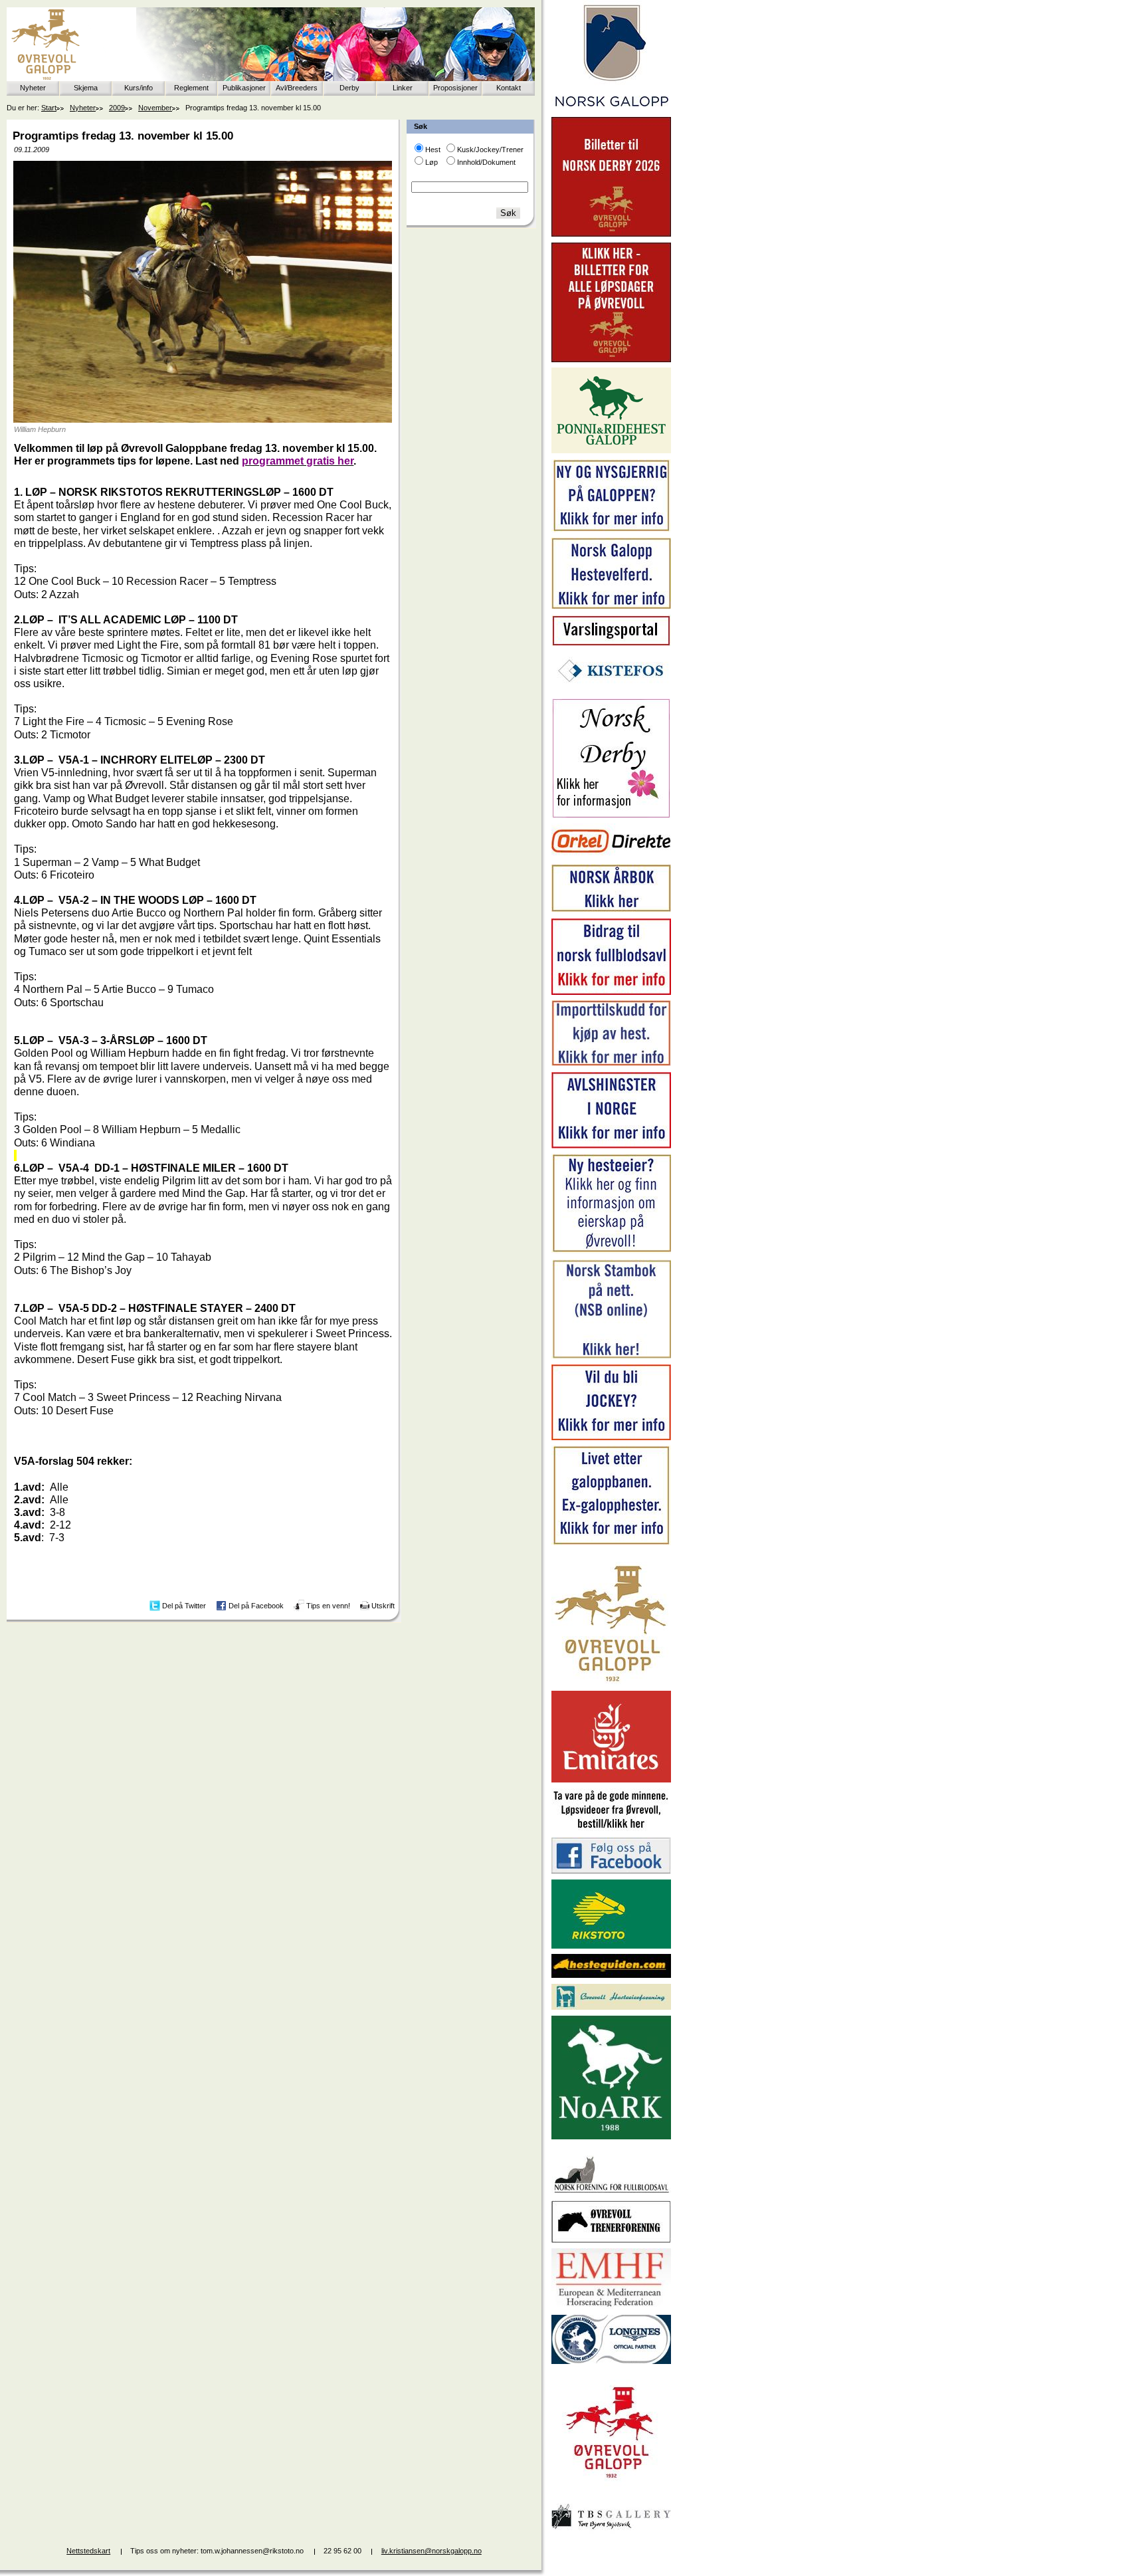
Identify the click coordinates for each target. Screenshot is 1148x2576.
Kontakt (509, 88)
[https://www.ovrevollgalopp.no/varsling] (611, 643)
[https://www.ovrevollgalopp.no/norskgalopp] (611, 109)
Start (49, 108)
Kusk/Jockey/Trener (490, 150)
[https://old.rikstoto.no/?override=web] (611, 1946)
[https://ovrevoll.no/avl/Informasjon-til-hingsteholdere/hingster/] (611, 1146)
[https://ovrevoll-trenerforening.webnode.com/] (611, 2240)
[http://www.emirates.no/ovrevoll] (611, 1780)
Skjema (86, 88)
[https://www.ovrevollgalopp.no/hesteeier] (611, 1251)
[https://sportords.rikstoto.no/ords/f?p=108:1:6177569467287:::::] (611, 1356)
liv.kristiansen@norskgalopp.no (431, 2551)
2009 (117, 108)
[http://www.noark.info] (611, 2137)
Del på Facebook (256, 1606)
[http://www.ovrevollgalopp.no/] (611, 1683)
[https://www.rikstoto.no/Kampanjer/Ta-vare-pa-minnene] (611, 1829)
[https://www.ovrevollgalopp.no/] (611, 530)
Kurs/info (139, 88)
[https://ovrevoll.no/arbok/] (611, 910)
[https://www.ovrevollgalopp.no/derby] (611, 815)
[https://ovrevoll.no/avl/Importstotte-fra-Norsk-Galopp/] (611, 1063)
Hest (433, 150)
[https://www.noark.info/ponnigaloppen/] (611, 451)
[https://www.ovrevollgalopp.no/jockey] (611, 1438)
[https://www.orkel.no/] (611, 856)
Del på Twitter (184, 1606)
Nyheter (33, 88)
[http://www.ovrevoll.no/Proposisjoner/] (611, 2490)
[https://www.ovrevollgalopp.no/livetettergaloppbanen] (611, 1543)
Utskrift (383, 1606)
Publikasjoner (244, 88)
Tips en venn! (328, 1606)
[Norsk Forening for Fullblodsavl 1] (611, 2192)
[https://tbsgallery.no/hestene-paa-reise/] (611, 2531)
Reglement (191, 88)
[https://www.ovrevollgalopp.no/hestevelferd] (611, 606)
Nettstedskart (88, 2551)
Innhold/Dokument (486, 162)
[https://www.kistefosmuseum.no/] (611, 690)
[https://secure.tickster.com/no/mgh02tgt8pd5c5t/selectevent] (611, 360)
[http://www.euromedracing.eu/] (611, 2306)
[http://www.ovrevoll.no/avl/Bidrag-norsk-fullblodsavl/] (611, 992)
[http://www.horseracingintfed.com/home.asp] (611, 2361)
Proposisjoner (455, 88)
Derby (349, 88)
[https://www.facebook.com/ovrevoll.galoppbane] (611, 1871)
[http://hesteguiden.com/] (611, 1975)
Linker (403, 88)
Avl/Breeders (297, 88)
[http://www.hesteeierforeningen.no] (611, 2007)
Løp (431, 162)
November (155, 108)
